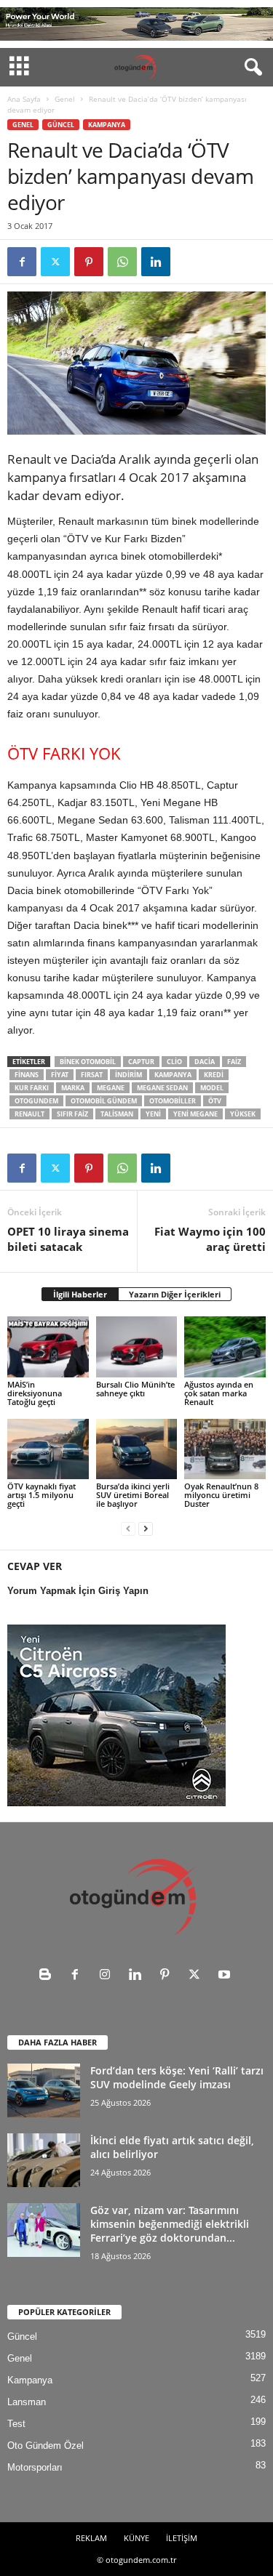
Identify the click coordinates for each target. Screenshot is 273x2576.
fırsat (92, 1075)
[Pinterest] (89, 262)
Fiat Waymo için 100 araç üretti (210, 1239)
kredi (214, 1075)
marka (73, 1088)
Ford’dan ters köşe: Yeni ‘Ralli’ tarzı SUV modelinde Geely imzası (177, 2077)
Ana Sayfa (24, 99)
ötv (215, 1101)
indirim (128, 1075)
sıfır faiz (72, 1114)
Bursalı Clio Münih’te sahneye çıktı (135, 1389)
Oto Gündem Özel (45, 2446)
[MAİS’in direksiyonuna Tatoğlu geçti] (48, 1347)
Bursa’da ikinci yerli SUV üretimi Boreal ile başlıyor (133, 1495)
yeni (153, 1114)
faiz (234, 1062)
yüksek (243, 1114)
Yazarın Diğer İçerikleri (175, 1294)
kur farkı (32, 1088)
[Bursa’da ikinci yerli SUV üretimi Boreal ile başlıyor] (137, 1449)
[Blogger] (48, 1976)
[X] (55, 262)
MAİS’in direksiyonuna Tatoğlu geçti (35, 1393)
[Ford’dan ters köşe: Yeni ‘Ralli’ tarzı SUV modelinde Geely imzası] (44, 2091)
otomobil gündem (104, 1101)
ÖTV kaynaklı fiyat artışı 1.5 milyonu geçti (41, 1495)
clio (174, 1062)
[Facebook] (22, 262)
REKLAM (91, 2538)
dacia (205, 1062)
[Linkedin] (156, 262)
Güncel (61, 125)
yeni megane (195, 1114)
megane (111, 1088)
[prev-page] (128, 1528)
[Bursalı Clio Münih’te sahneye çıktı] (137, 1347)
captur (141, 1062)
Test (16, 2424)
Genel (65, 99)
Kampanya (107, 125)
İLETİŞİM (182, 2538)
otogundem (36, 1101)
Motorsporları (35, 2467)
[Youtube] (226, 1976)
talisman (117, 1114)
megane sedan (162, 1088)
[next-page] (146, 1528)
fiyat (60, 1075)
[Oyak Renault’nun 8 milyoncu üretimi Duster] (225, 1449)
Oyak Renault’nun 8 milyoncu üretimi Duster (221, 1495)
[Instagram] (108, 1976)
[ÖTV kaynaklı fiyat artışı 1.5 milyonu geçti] (48, 1449)
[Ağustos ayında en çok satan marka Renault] (225, 1347)
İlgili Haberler (80, 1294)
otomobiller (173, 1101)
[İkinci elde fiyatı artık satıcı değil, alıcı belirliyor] (44, 2161)
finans (27, 1075)
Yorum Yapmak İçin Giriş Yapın (78, 1591)
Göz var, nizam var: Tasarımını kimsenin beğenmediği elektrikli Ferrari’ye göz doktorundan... (170, 2224)
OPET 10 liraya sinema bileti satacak (68, 1239)
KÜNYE (136, 2538)
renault (29, 1114)
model (212, 1088)
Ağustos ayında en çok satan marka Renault (219, 1393)
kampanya (173, 1075)
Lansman (27, 2402)
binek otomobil (88, 1062)
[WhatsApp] (122, 262)
